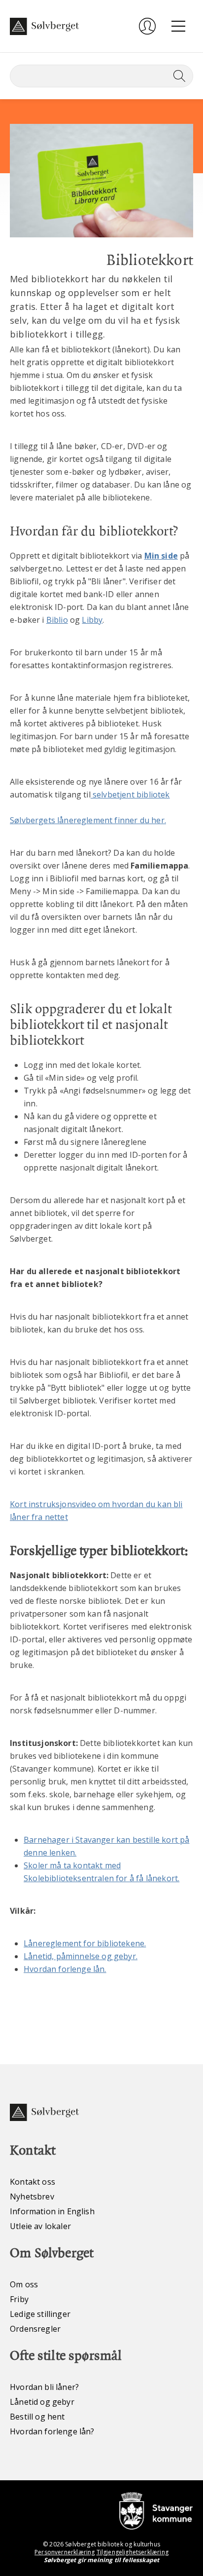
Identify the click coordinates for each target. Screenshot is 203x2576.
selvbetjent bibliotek (130, 795)
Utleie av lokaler (40, 2226)
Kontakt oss (33, 2182)
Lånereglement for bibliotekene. (85, 1943)
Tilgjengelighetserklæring (133, 2552)
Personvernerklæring (65, 2552)
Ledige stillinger (40, 2314)
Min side (161, 556)
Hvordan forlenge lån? (52, 2431)
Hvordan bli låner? (44, 2387)
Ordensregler (35, 2329)
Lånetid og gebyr (42, 2402)
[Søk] (177, 76)
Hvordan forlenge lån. (65, 1969)
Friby (19, 2299)
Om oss (24, 2284)
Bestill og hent (37, 2417)
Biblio (57, 620)
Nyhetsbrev (32, 2197)
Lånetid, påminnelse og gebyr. (81, 1956)
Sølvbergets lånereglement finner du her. (88, 820)
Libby (92, 620)
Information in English (52, 2211)
